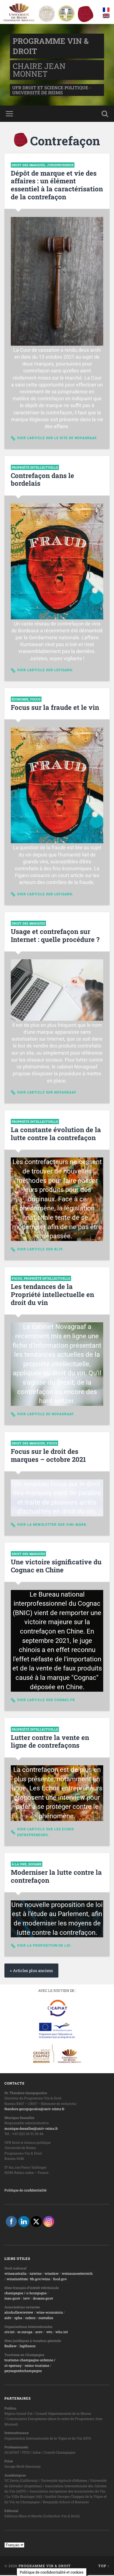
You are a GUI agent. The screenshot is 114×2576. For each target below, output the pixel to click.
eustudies (46, 2318)
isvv (27, 2298)
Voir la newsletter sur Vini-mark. (52, 1525)
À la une (19, 1864)
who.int (62, 2332)
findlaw (11, 2346)
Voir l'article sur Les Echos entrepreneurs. (46, 1832)
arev (39, 2332)
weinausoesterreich (77, 2273)
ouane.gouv (44, 2298)
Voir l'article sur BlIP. (40, 1249)
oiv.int (9, 2332)
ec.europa (25, 2332)
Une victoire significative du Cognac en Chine (56, 1566)
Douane (35, 1864)
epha (18, 2318)
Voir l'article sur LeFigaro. (45, 670)
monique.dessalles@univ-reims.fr (31, 2128)
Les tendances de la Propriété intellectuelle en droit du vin (52, 1294)
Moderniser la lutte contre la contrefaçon (56, 1876)
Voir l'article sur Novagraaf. (47, 1092)
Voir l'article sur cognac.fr (46, 1700)
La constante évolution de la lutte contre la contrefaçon (56, 1134)
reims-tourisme (37, 2365)
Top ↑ (104, 2566)
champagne (14, 2293)
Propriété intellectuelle (35, 467)
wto (49, 2332)
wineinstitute (17, 2279)
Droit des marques (28, 165)
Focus (35, 699)
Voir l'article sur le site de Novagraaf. (57, 438)
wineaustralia (15, 2273)
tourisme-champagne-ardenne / (30, 2360)
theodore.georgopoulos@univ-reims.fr (34, 2109)
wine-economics (50, 2312)
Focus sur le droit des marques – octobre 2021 (48, 1455)
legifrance (28, 2346)
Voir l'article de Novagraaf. (46, 1414)
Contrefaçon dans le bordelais (42, 480)
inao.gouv (12, 2298)
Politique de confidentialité (25, 2190)
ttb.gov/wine (40, 2279)
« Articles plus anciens (31, 1971)
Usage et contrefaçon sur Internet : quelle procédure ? (55, 935)
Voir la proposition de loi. (44, 1946)
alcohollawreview (19, 2312)
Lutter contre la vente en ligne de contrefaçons (50, 1741)
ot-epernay (13, 2365)
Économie (20, 699)
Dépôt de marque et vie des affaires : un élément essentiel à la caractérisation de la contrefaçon (57, 185)
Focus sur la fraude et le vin (55, 707)
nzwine (36, 2273)
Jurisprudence (60, 165)
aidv (8, 2318)
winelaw (52, 2273)
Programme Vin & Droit (45, 2566)
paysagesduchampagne (23, 2371)
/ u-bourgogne (35, 2293)
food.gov (60, 2279)
